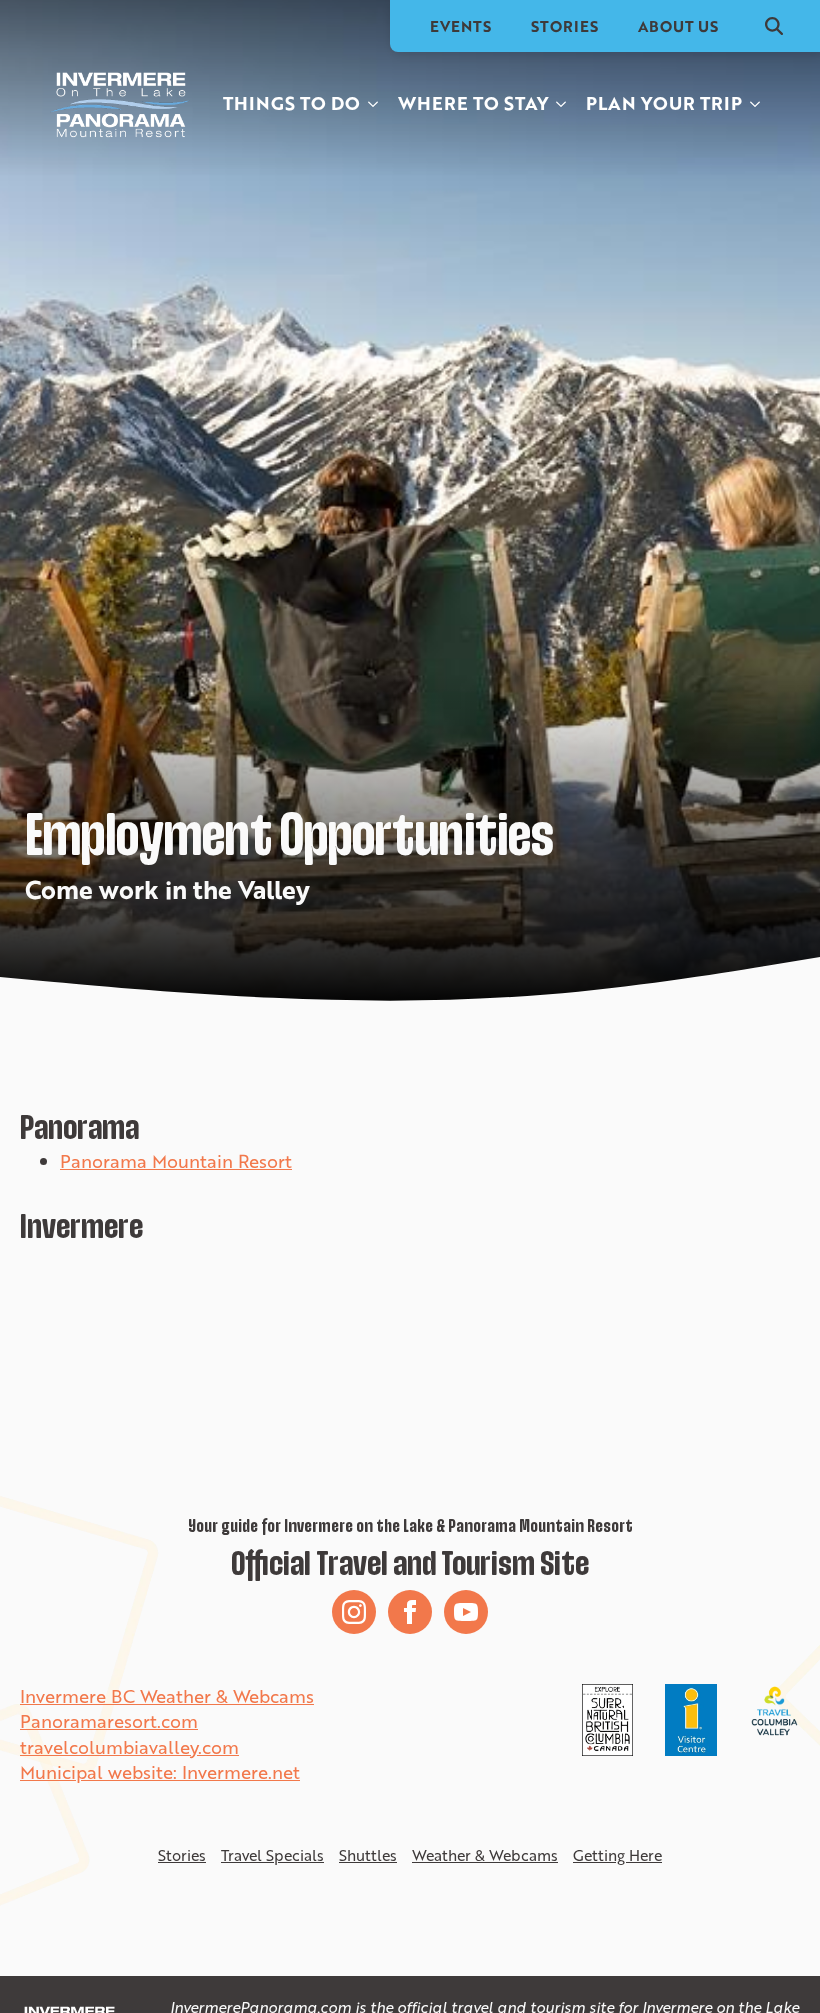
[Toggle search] (774, 26)
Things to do (291, 103)
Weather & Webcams (485, 1855)
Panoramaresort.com (109, 1721)
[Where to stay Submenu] (562, 103)
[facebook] (410, 1612)
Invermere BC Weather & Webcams (167, 1696)
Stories (564, 26)
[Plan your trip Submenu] (756, 103)
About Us (678, 26)
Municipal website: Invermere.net (160, 1772)
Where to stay (473, 103)
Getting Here (617, 1855)
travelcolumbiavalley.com (129, 1747)
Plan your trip (664, 103)
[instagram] (354, 1612)
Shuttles (368, 1855)
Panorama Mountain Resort (176, 1161)
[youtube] (466, 1612)
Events (460, 26)
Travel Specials (272, 1855)
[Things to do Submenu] (374, 103)
